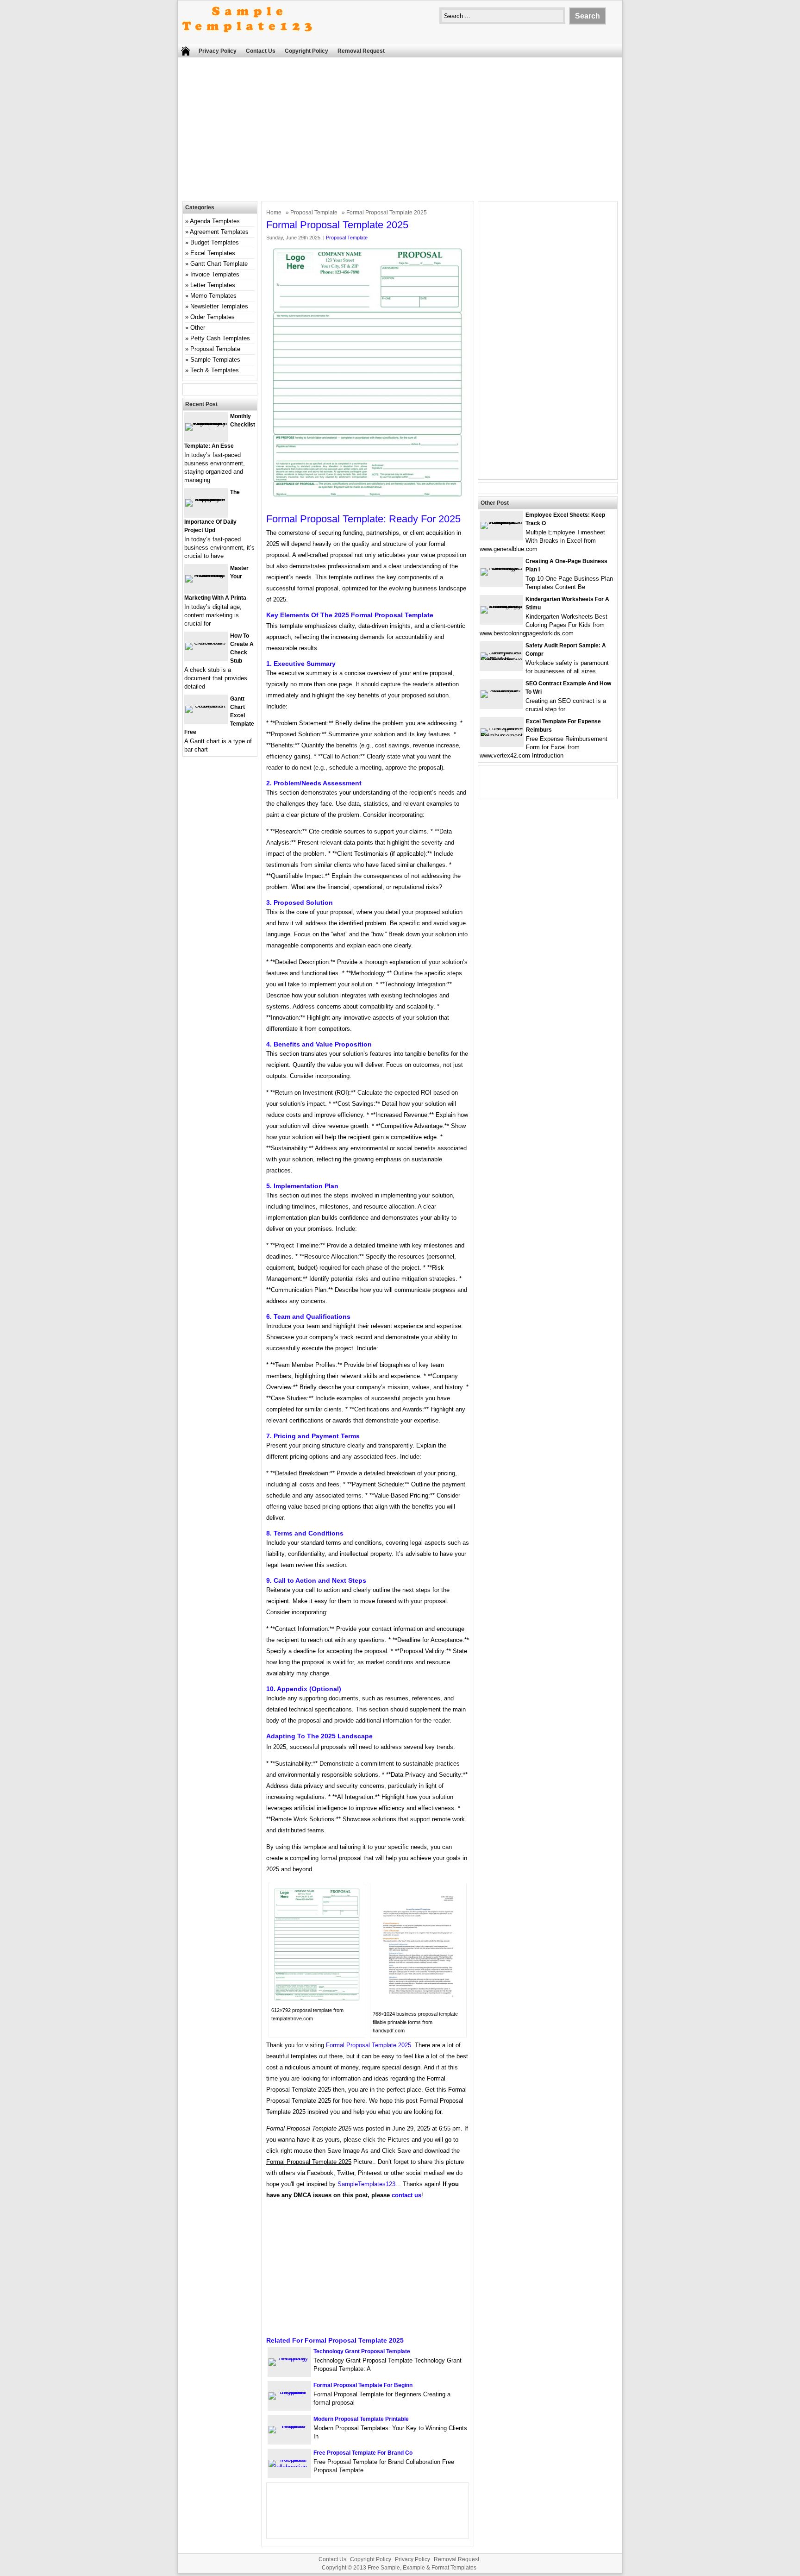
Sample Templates (215, 360)
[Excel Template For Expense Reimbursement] (502, 736)
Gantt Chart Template (219, 264)
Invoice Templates (215, 274)
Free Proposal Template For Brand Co (363, 2453)
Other (198, 328)
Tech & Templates (215, 370)
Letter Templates (213, 285)
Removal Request (361, 51)
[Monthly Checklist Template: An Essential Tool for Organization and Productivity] (206, 423)
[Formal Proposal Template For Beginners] (289, 2392)
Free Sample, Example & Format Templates (422, 2568)
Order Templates (212, 317)
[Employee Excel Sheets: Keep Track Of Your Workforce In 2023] (501, 522)
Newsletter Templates (219, 306)
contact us (406, 2195)
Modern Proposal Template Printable (361, 2419)
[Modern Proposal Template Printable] (289, 2426)
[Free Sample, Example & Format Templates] (247, 40)
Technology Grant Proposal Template (362, 2351)
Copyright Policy (306, 51)
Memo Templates (213, 296)
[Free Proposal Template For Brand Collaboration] (289, 2467)
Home (274, 213)
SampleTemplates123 (366, 2184)
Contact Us (261, 51)
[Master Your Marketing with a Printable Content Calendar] (206, 575)
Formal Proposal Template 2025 (369, 2045)
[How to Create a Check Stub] (206, 642)
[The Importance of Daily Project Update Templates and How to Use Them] (206, 499)
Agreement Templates (219, 232)
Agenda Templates (215, 221)
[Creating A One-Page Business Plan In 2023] (501, 568)
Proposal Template (314, 213)
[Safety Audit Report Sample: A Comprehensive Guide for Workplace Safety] (501, 660)
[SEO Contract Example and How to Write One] (501, 690)
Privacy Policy (218, 51)
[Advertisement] (400, 132)
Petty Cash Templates (220, 338)
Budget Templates (215, 242)
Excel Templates (213, 253)
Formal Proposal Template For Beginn (363, 2385)
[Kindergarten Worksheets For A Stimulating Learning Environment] (501, 606)
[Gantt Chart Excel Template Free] (206, 705)
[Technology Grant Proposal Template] (289, 2358)
